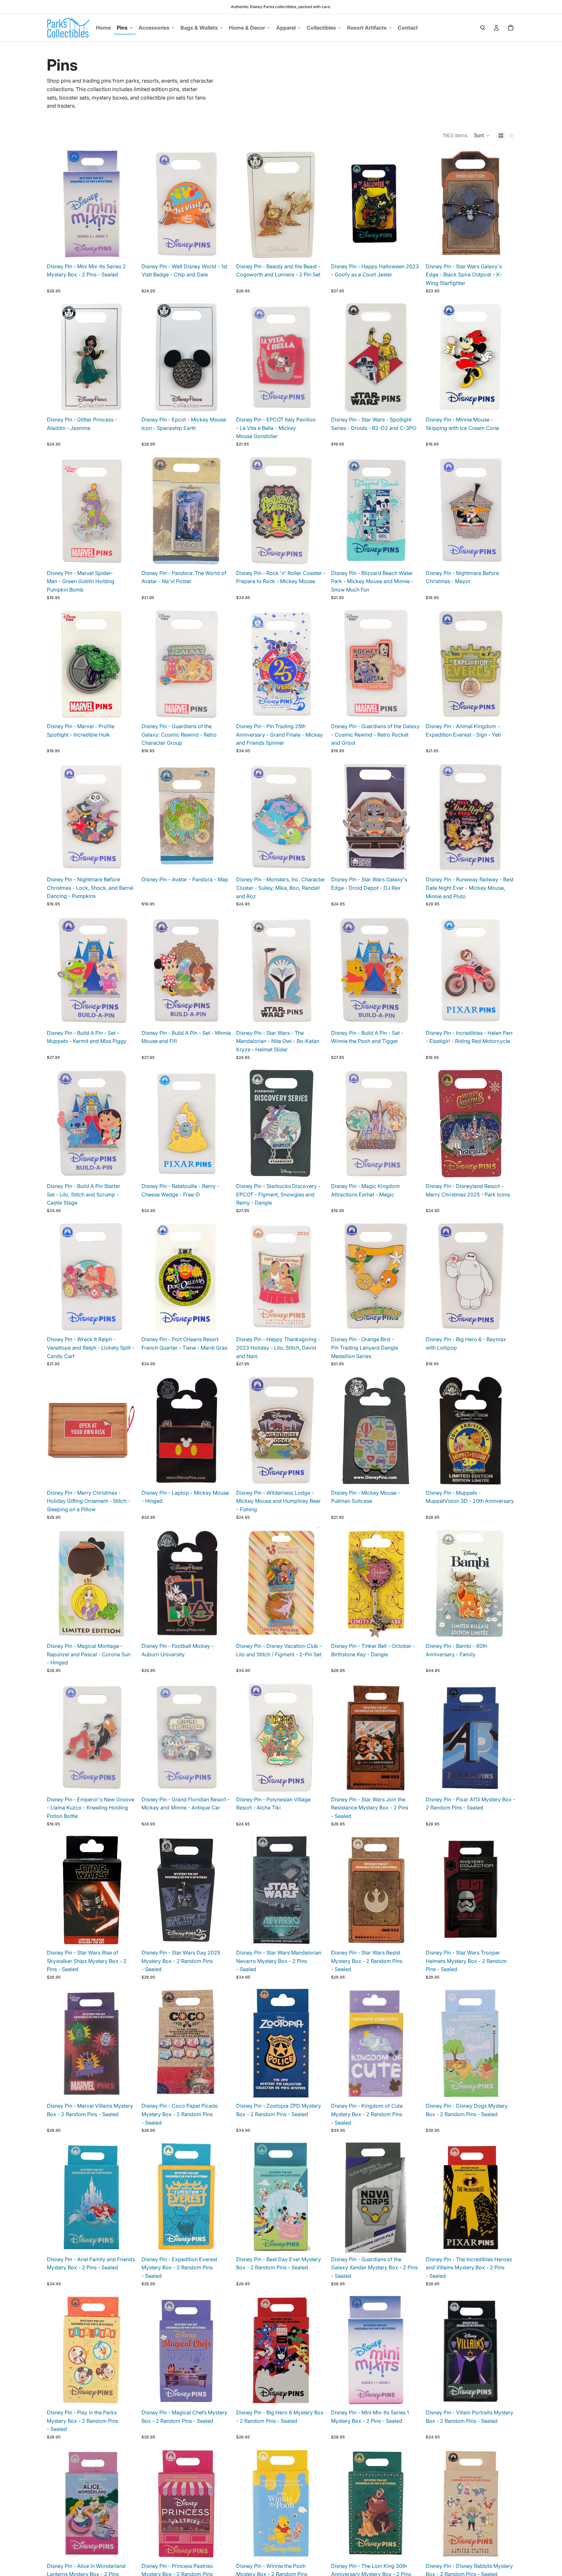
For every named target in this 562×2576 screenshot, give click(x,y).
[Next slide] (127, 204)
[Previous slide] (57, 204)
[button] (482, 136)
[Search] (483, 28)
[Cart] (511, 28)
